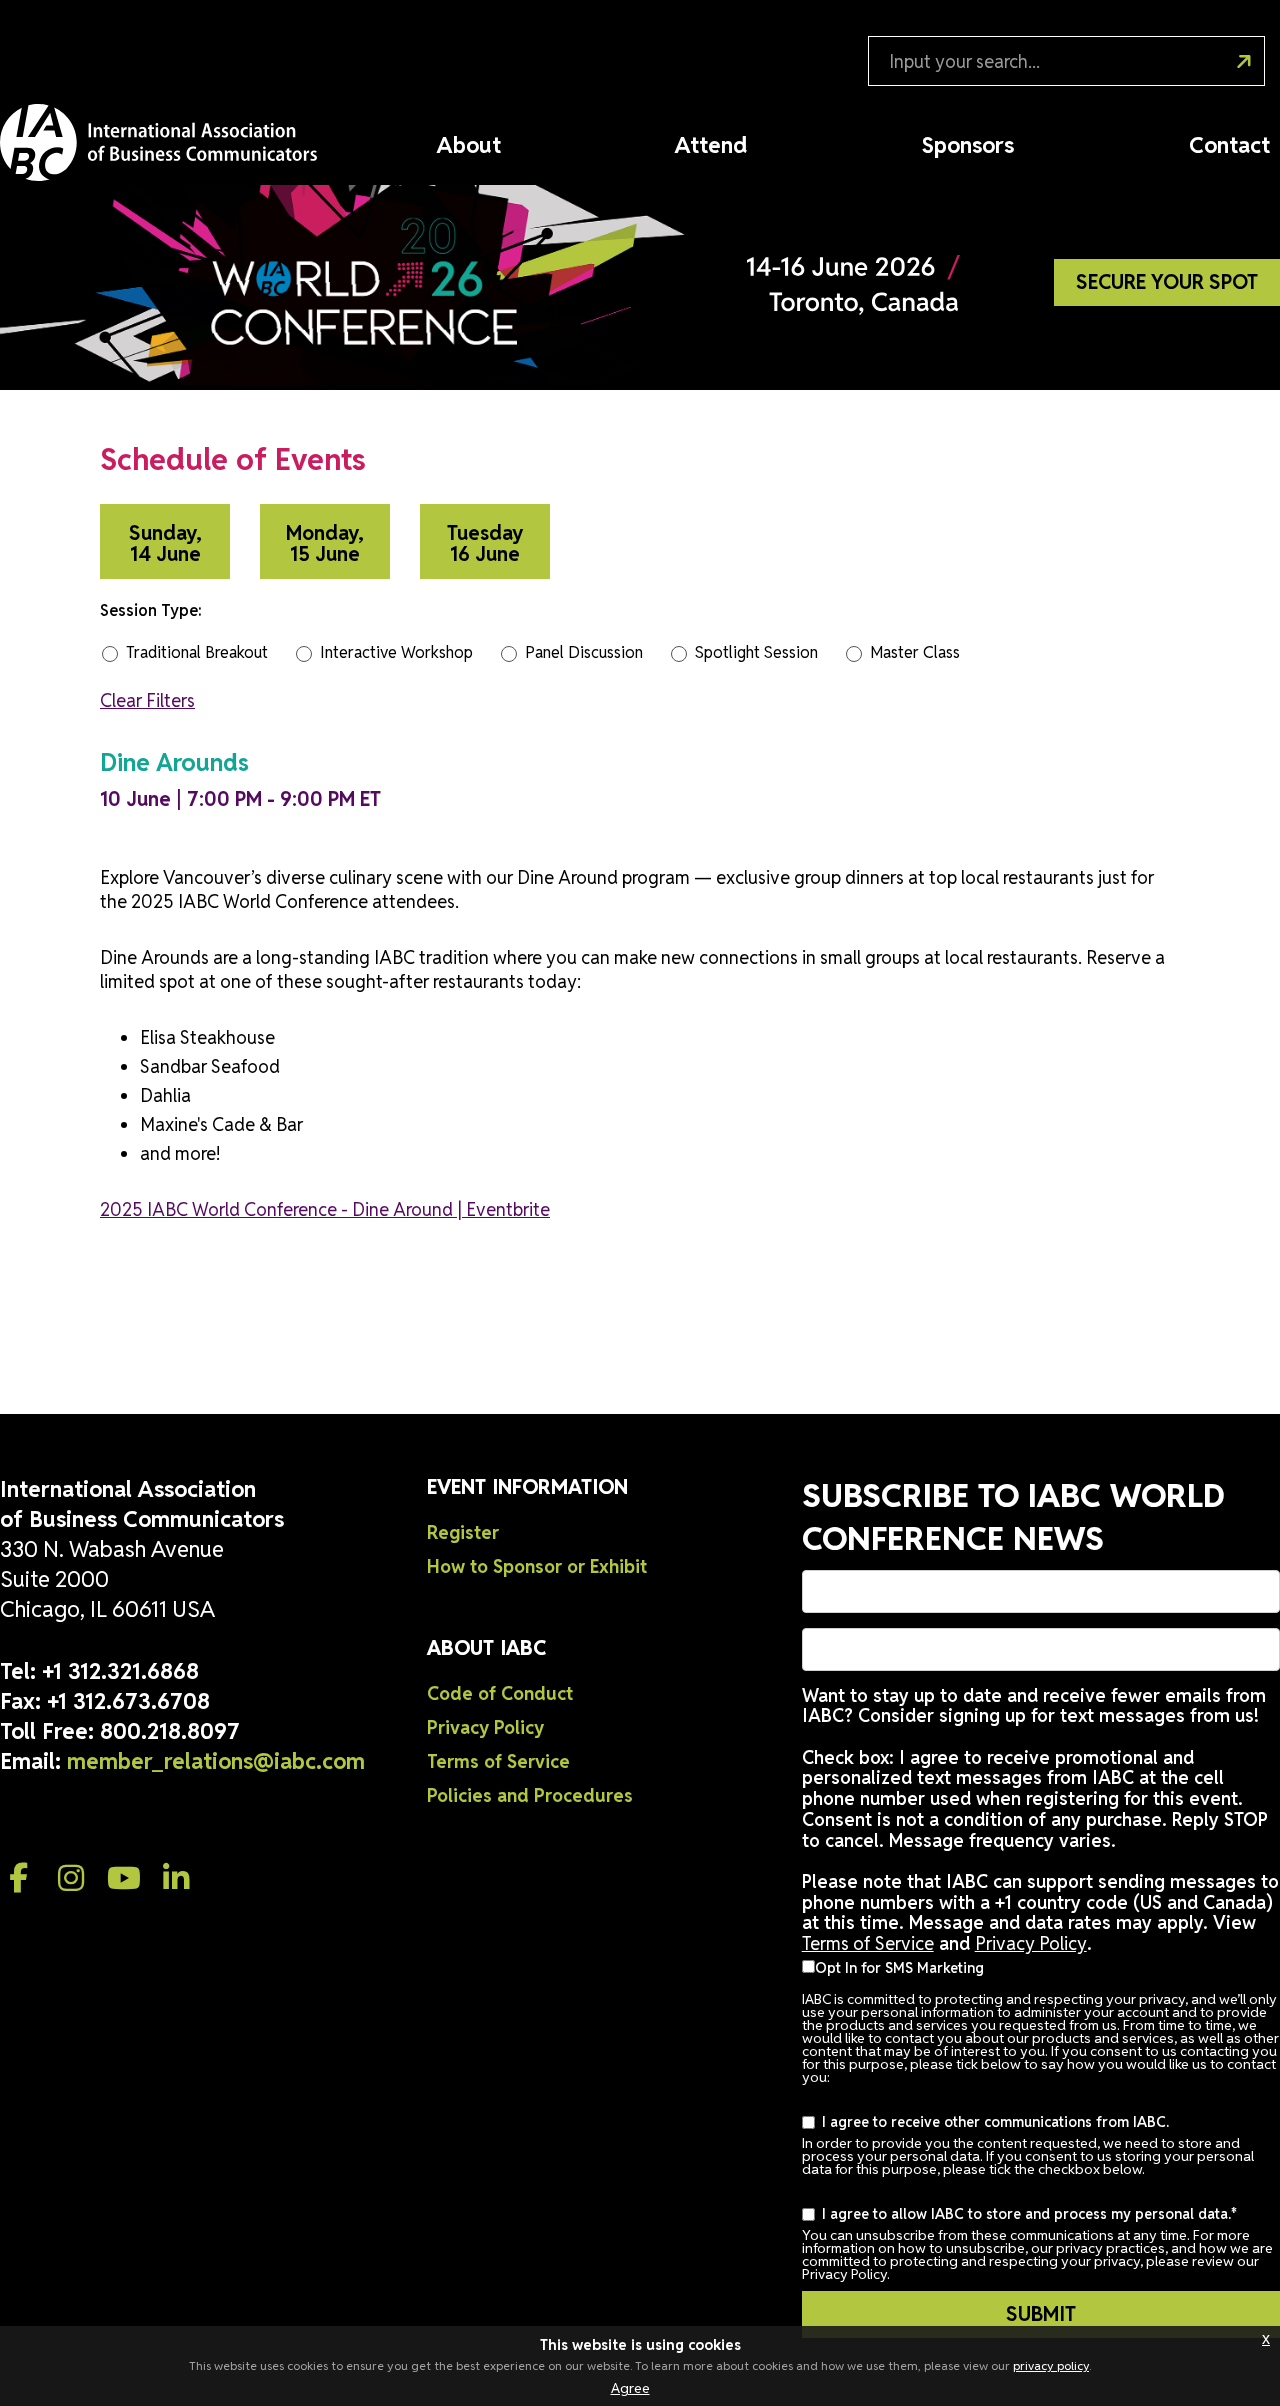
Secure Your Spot (1167, 282)
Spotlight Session (756, 652)
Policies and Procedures (530, 1795)
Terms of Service (498, 1761)
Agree (630, 2388)
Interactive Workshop (396, 652)
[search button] (1234, 53)
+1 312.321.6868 (120, 1671)
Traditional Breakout (197, 652)
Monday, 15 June (325, 544)
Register (463, 1532)
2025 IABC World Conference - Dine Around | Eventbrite (325, 1209)
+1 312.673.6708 (128, 1701)
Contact (1229, 145)
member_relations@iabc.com (216, 1761)
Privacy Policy (485, 1727)
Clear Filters (147, 700)
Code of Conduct (500, 1693)
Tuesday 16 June (485, 544)
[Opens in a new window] (19, 1878)
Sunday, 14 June (165, 544)
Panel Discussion (584, 652)
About (469, 145)
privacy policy (1051, 2365)
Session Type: (151, 610)
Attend (711, 145)
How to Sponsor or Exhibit (537, 1566)
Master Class (915, 652)
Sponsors (968, 145)
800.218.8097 (170, 1731)
